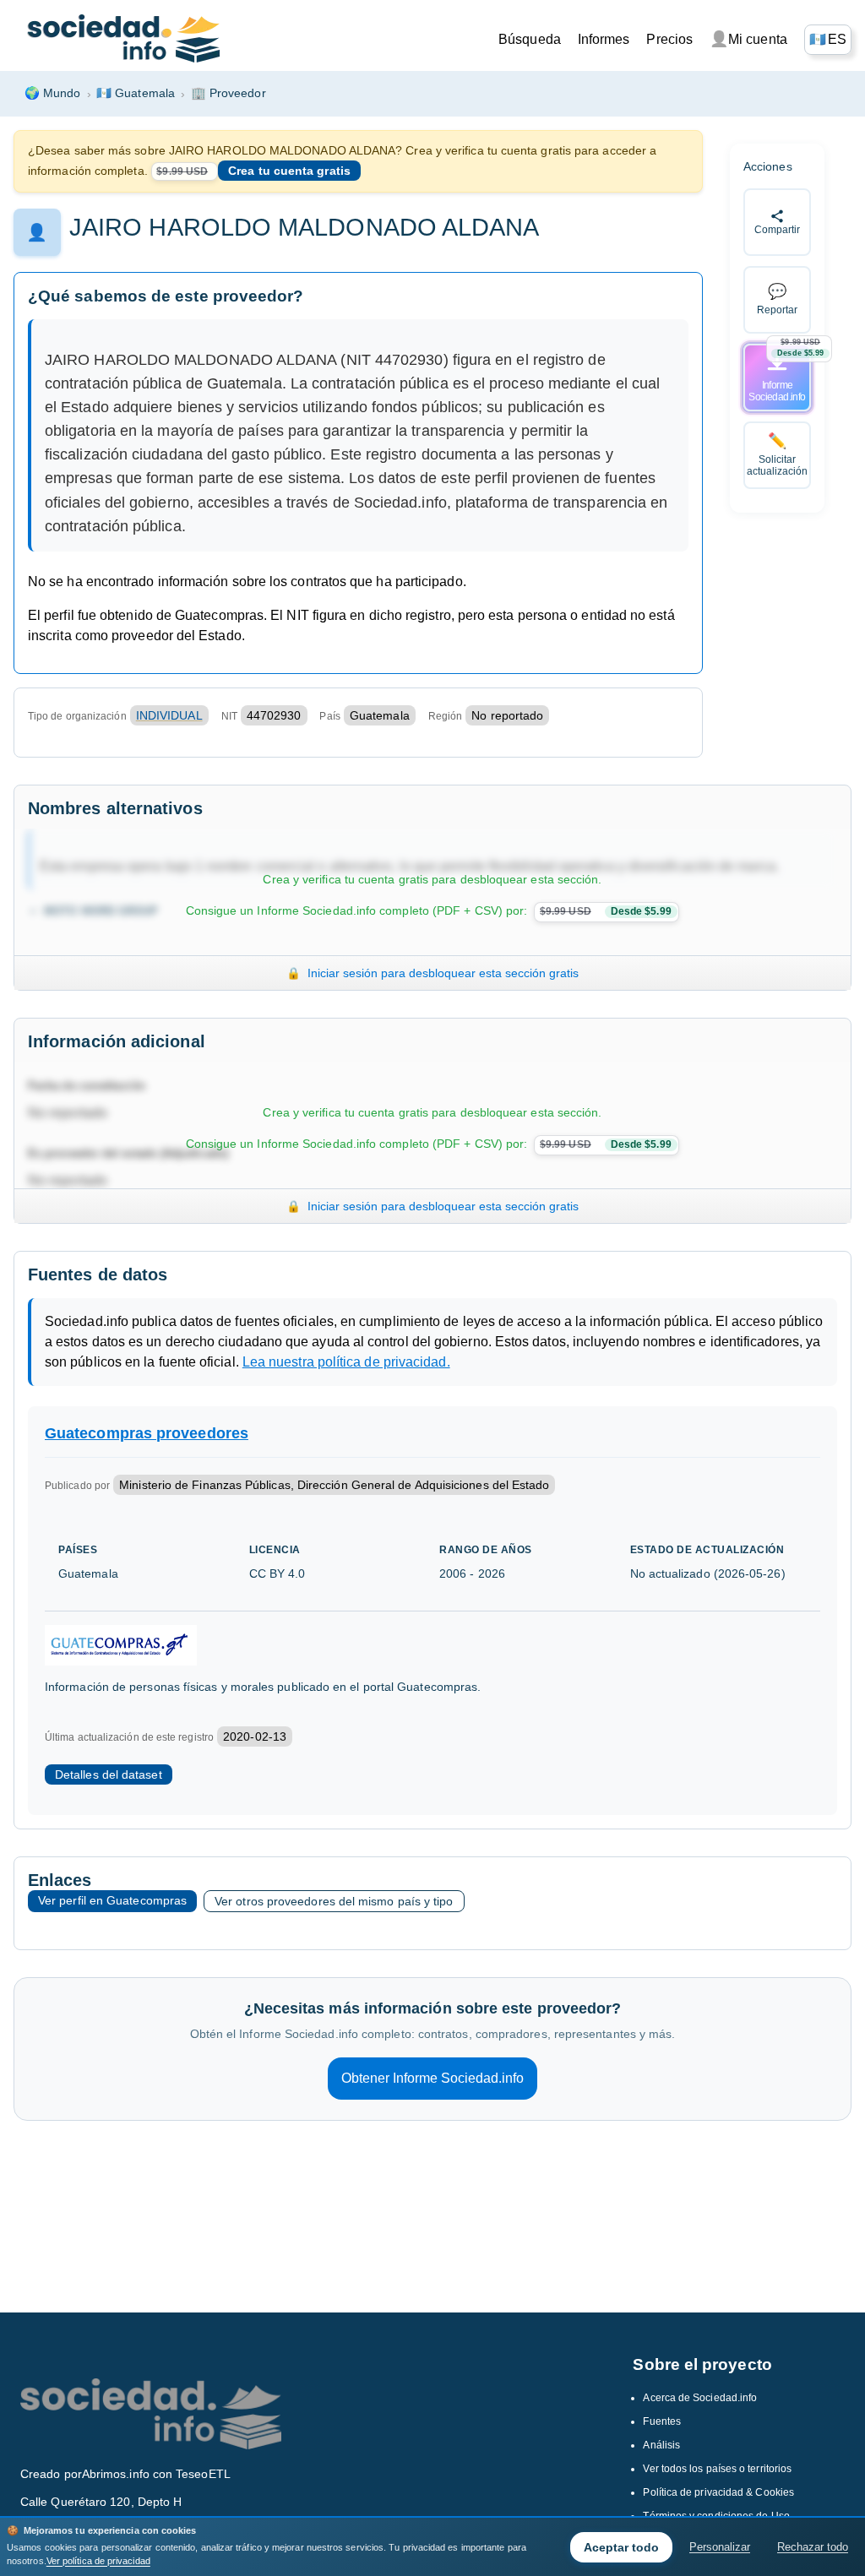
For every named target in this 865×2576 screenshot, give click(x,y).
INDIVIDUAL (169, 715)
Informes (604, 39)
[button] (828, 40)
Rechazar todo (813, 2547)
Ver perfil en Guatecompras (112, 1900)
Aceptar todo (621, 2547)
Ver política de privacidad (98, 2561)
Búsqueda (530, 39)
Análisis (661, 2445)
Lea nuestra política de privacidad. (346, 1362)
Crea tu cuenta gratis (289, 171)
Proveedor (228, 93)
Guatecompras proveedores (147, 1433)
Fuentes (662, 2421)
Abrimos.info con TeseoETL (156, 2474)
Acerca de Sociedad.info (700, 2398)
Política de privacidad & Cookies (718, 2492)
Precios (669, 39)
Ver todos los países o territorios (717, 2469)
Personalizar (720, 2547)
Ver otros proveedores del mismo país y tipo (334, 1901)
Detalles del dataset (109, 1774)
